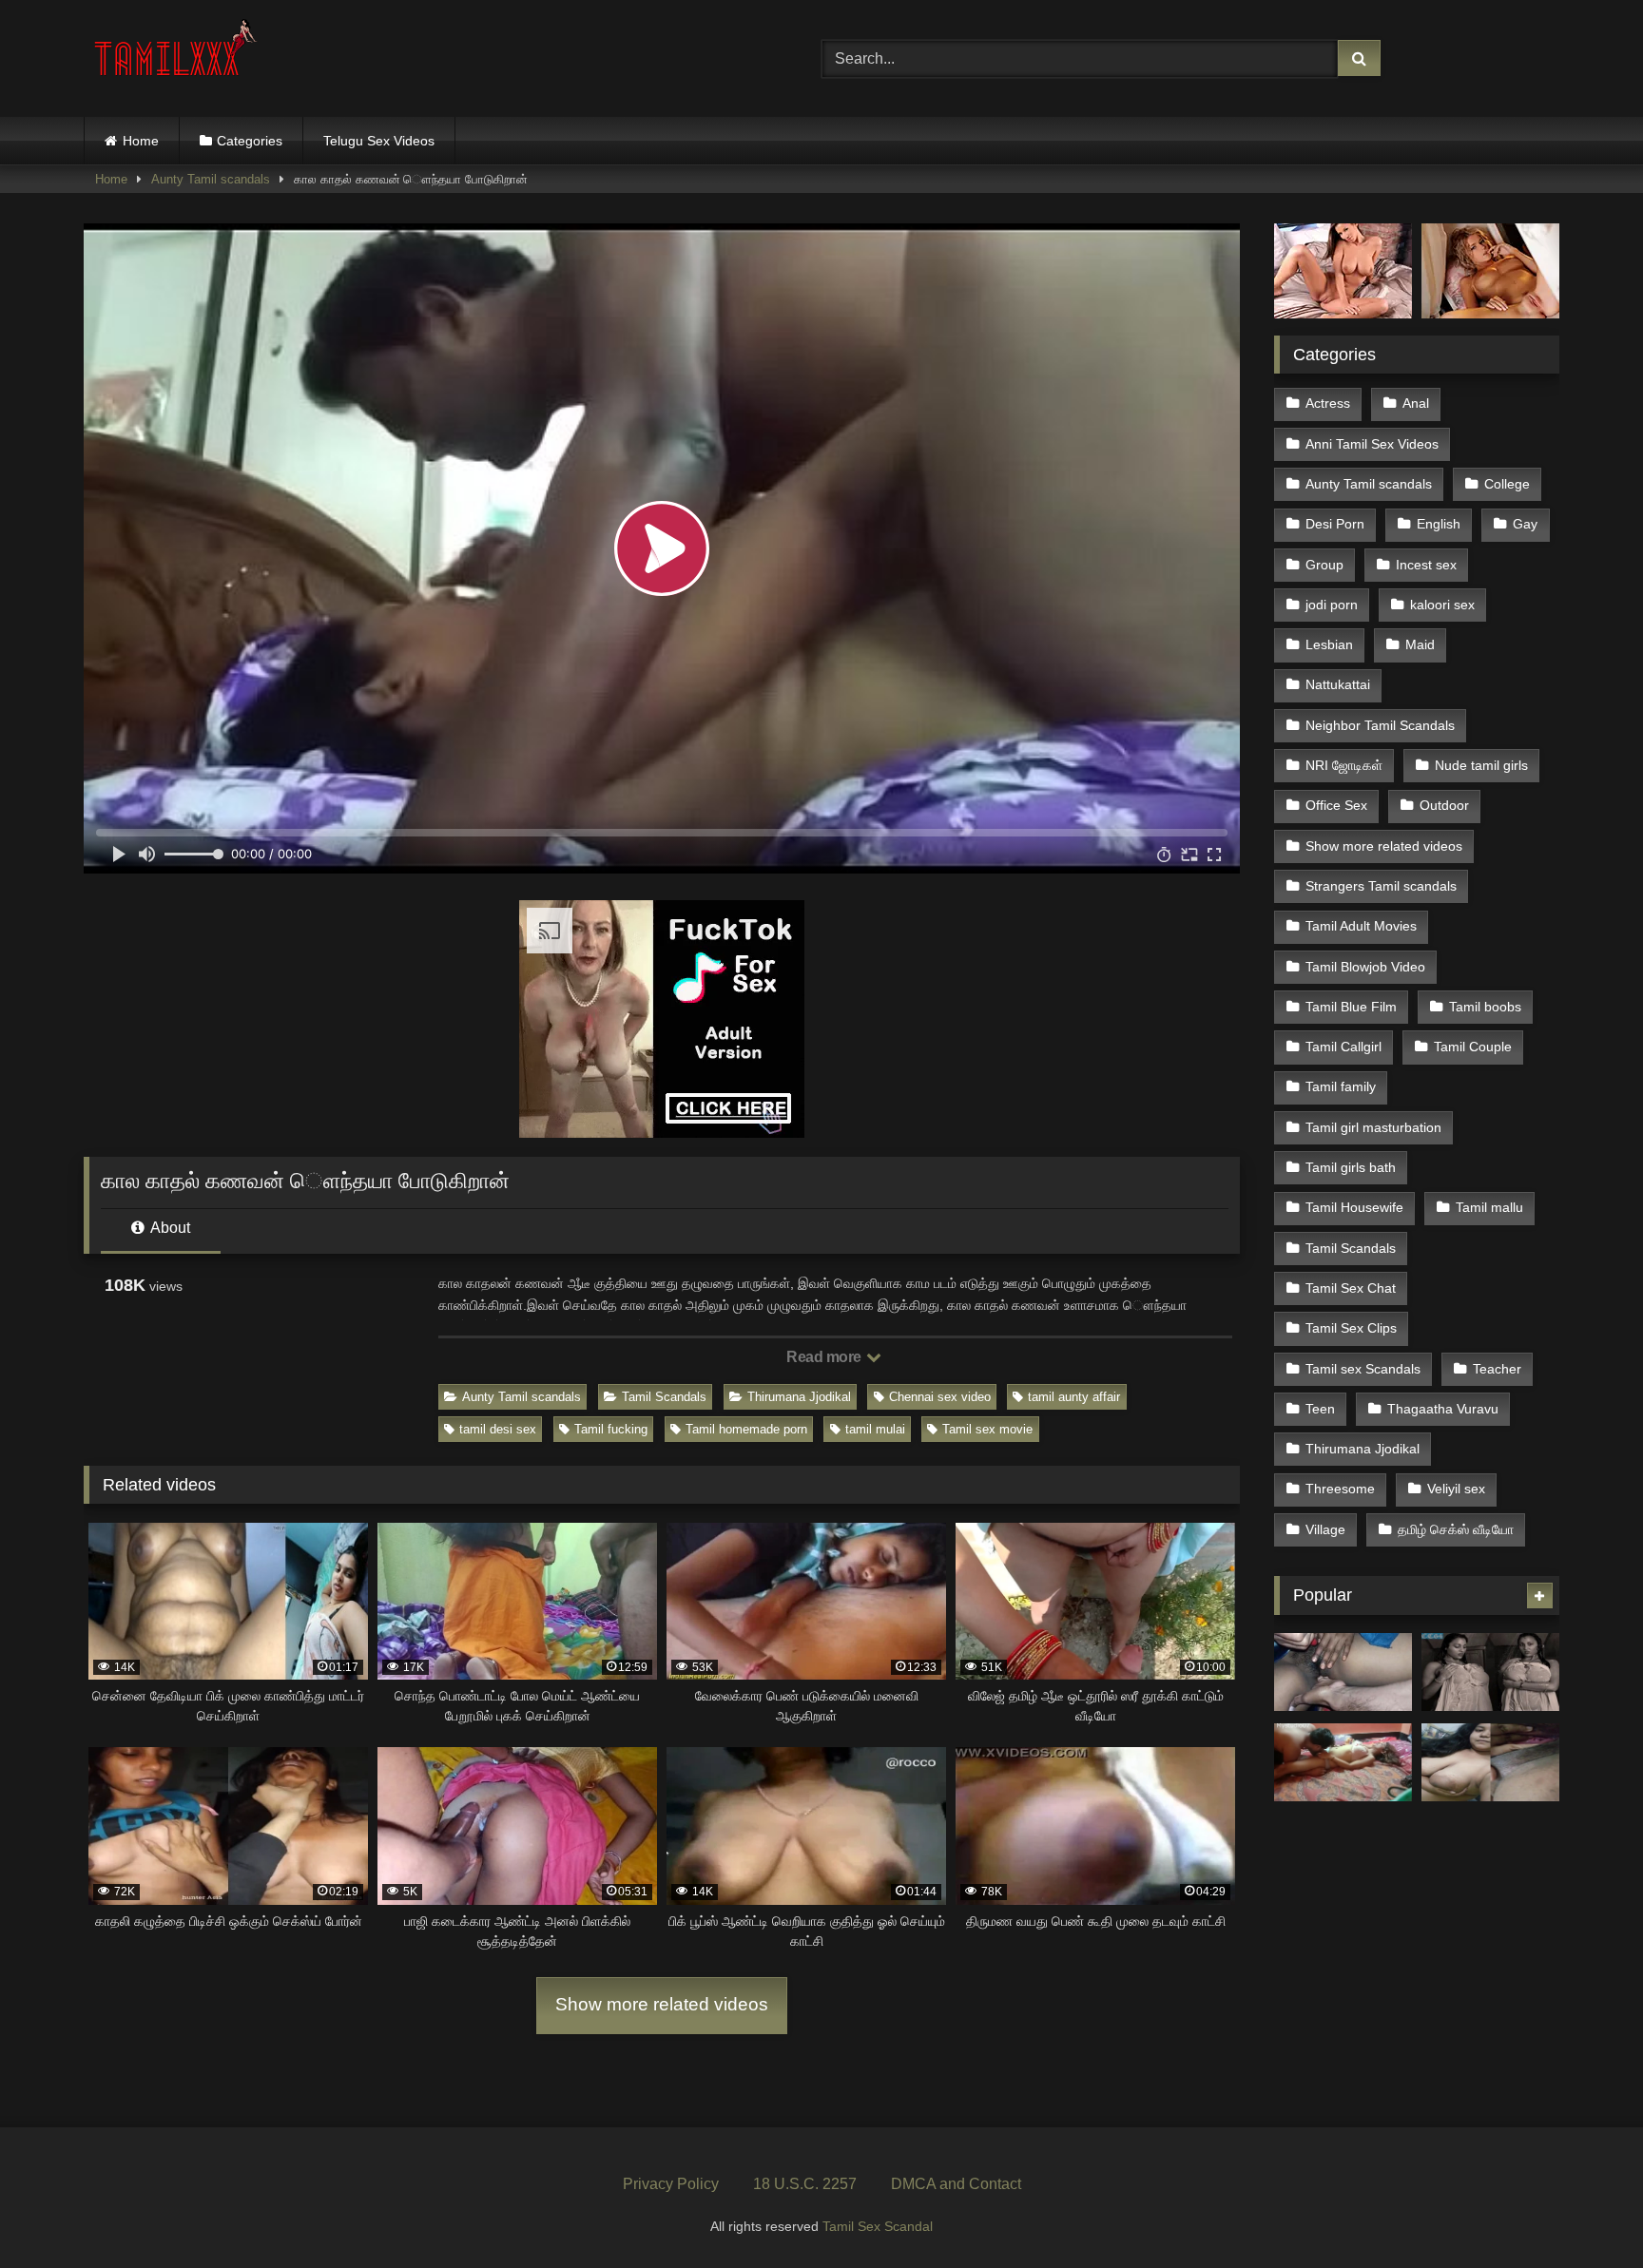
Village (1325, 1529)
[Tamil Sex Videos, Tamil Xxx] (178, 55)
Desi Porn (1335, 524)
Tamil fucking (611, 1429)
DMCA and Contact (956, 2184)
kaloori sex (1442, 605)
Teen (1320, 1409)
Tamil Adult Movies (1361, 926)
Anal (1416, 403)
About (169, 1228)
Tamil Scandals (664, 1397)
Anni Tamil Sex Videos (1372, 444)
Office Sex (1336, 805)
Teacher (1497, 1369)
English (1439, 524)
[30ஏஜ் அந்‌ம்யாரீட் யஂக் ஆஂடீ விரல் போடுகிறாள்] (1490, 1762)
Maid (1420, 644)
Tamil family (1341, 1086)
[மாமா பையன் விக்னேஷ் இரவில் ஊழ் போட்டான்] (1343, 1672)
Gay (1525, 524)
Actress (1328, 403)
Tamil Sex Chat (1351, 1288)
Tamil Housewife (1354, 1207)
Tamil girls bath (1351, 1167)
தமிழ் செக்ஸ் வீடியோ (1456, 1529)
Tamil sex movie (987, 1429)
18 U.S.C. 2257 (805, 2184)
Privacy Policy (671, 2184)
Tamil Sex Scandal (878, 2226)
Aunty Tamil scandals (211, 179)
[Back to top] (1584, 2211)
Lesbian (1329, 644)
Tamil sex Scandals (1363, 1369)
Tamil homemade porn (746, 1429)
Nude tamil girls (1481, 765)
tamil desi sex (498, 1429)
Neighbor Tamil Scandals (1380, 725)
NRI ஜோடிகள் (1344, 765)
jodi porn (1332, 605)
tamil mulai (875, 1429)
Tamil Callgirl (1343, 1047)
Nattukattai (1338, 684)
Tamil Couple (1473, 1047)
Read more (825, 1357)
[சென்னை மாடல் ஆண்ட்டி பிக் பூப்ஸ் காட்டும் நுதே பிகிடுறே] (1490, 1672)
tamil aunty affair (1074, 1397)
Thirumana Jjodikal (799, 1397)
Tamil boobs (1485, 1007)
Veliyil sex (1456, 1489)
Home (141, 141)
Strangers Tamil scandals (1381, 886)
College (1507, 484)
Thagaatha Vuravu (1443, 1409)
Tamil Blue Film (1351, 1007)
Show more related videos (662, 2004)
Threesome (1340, 1489)
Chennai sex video (940, 1397)
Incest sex (1426, 565)
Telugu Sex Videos (379, 141)
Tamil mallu (1489, 1207)
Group (1324, 565)
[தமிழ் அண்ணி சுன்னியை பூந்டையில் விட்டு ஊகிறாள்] (1343, 1762)
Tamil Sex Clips (1351, 1328)
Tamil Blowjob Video (1365, 967)
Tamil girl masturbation (1373, 1127)
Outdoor (1444, 805)
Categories (250, 141)
